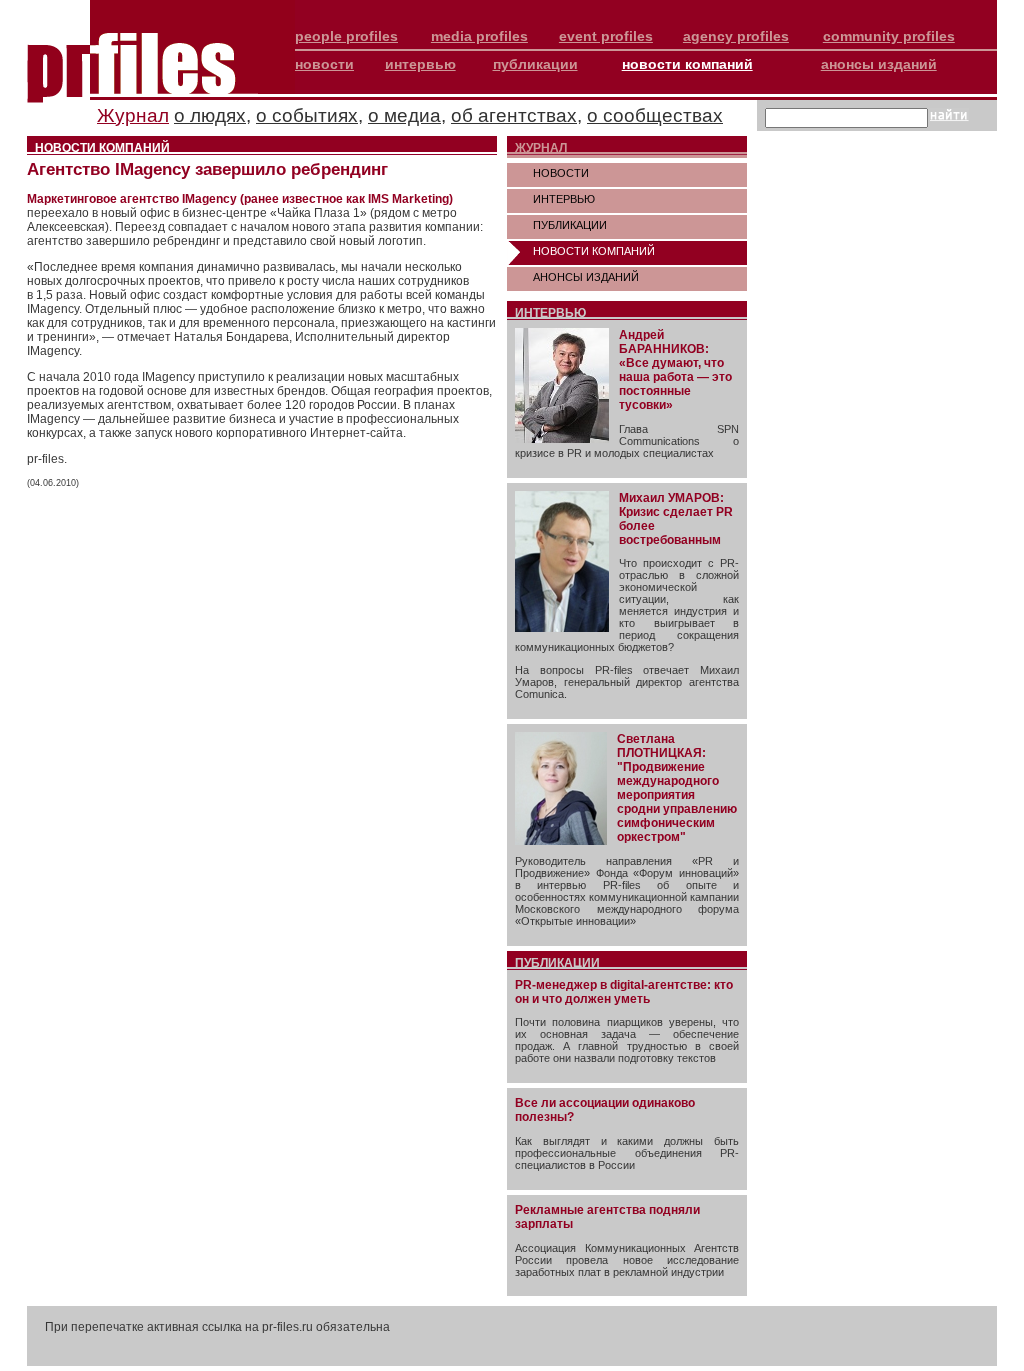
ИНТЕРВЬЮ (564, 199)
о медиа (404, 115)
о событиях (307, 115)
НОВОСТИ (561, 173)
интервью (420, 64)
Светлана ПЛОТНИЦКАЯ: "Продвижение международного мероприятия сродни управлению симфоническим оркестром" (677, 788)
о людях (210, 115)
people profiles (346, 36)
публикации (535, 64)
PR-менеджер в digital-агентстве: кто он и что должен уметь (624, 992)
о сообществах (655, 115)
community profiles (889, 36)
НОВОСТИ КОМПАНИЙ (594, 251)
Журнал (133, 115)
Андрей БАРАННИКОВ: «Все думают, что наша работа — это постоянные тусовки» (675, 370)
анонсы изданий (879, 64)
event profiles (606, 36)
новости (324, 64)
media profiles (479, 36)
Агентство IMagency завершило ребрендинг (207, 169)
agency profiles (736, 36)
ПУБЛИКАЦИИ (570, 225)
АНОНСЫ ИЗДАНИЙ (586, 277)
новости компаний (687, 64)
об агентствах (514, 115)
